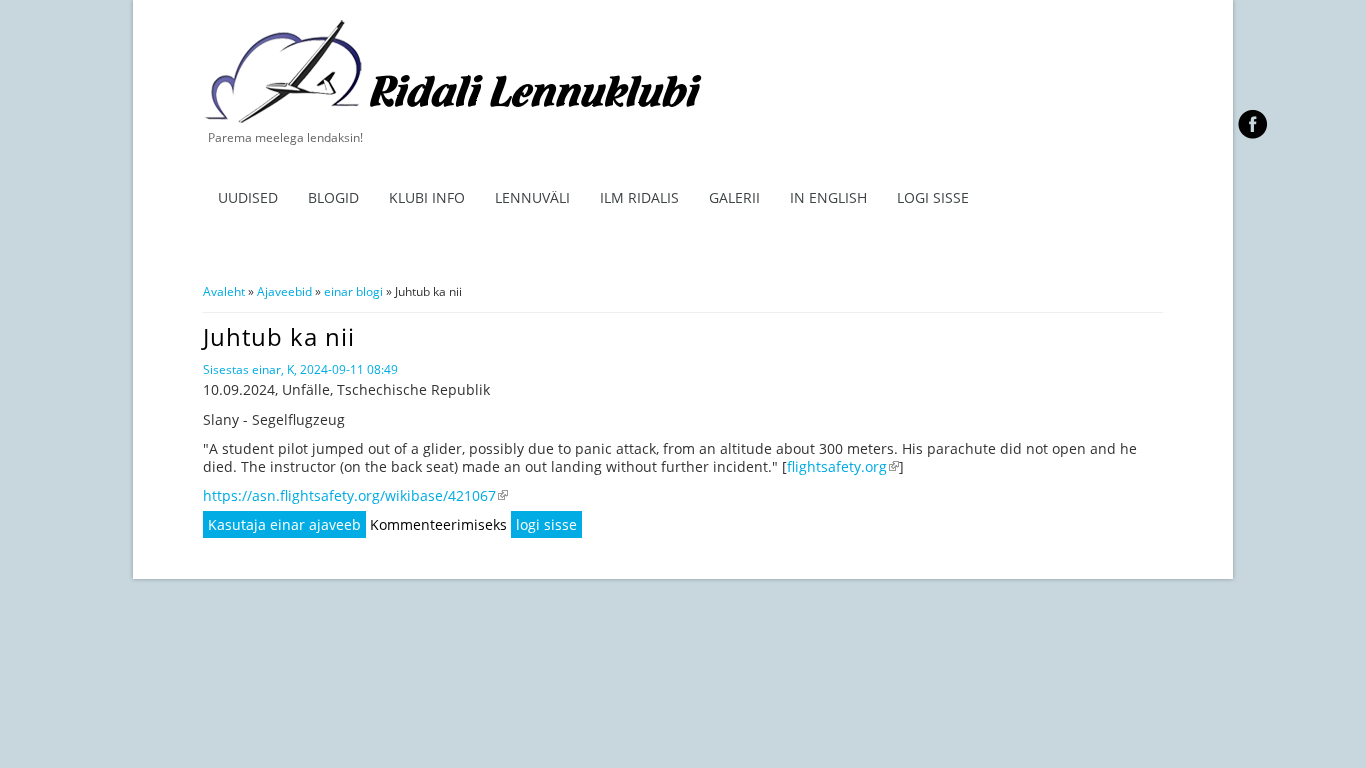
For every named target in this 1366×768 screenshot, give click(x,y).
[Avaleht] (464, 119)
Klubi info (427, 197)
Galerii (734, 197)
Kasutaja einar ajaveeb (284, 524)
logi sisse (546, 524)
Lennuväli (532, 197)
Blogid (333, 197)
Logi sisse (933, 197)
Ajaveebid (284, 291)
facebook (1252, 124)
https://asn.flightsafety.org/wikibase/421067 (355, 495)
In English (828, 197)
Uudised (248, 197)
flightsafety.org (843, 466)
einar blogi (353, 291)
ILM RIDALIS (639, 197)
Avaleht (224, 291)
